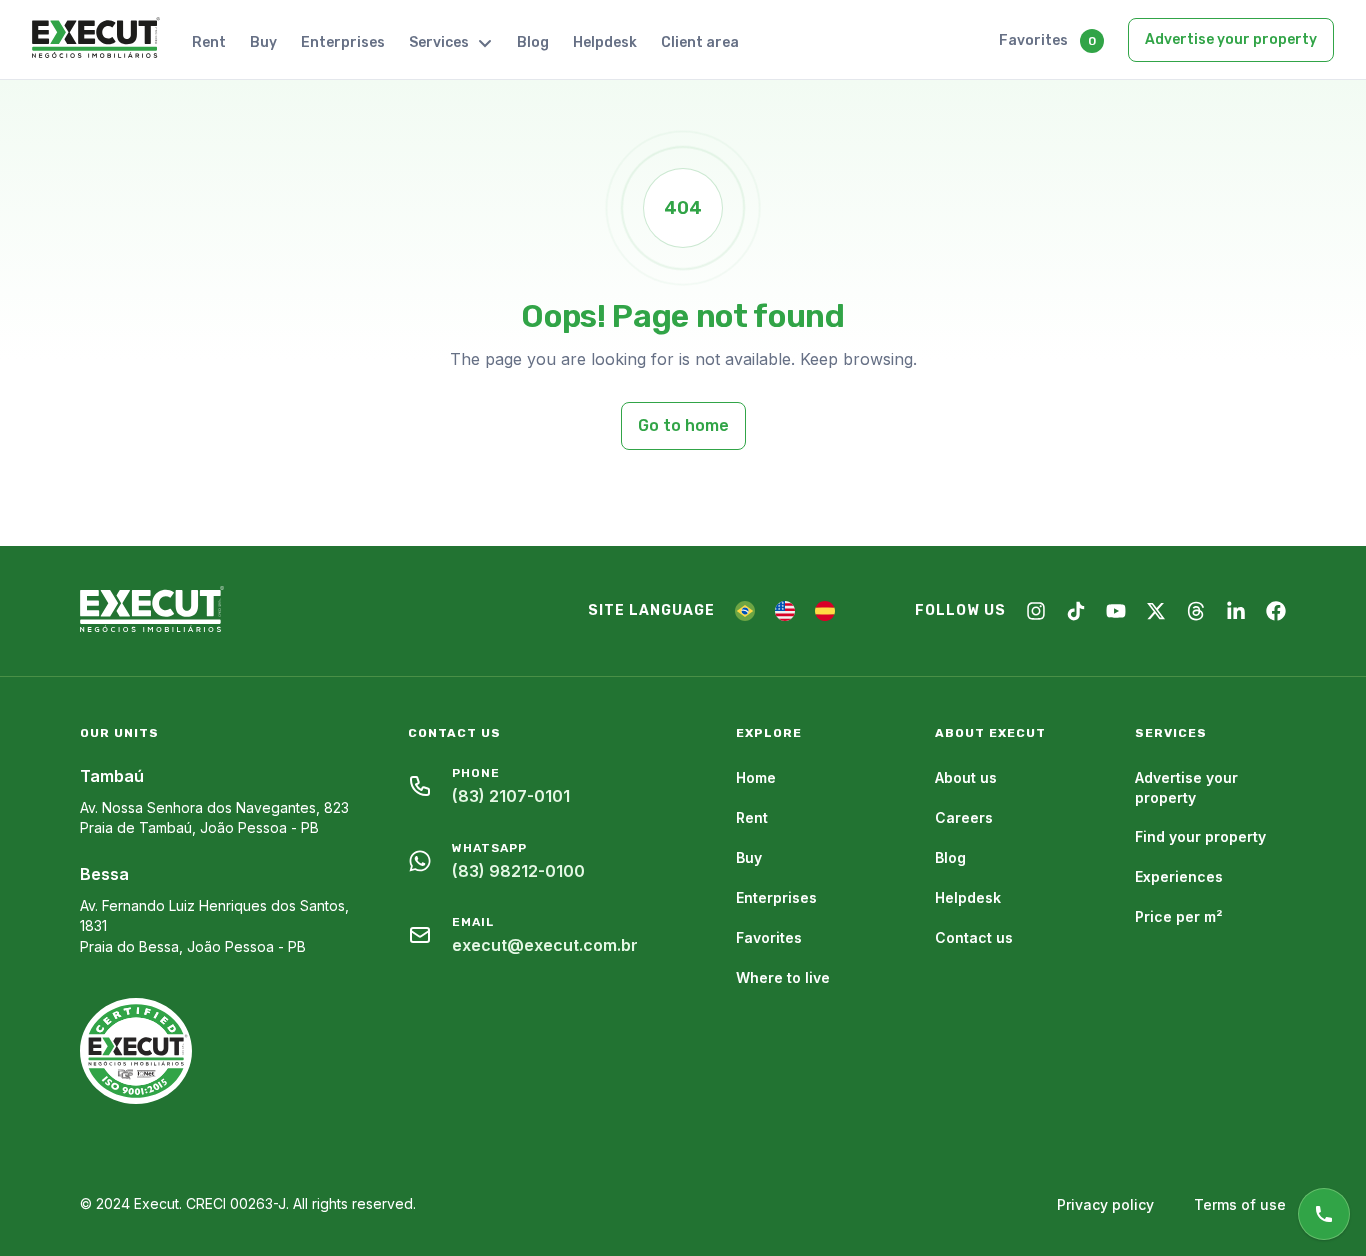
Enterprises (343, 42)
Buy (263, 42)
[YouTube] (1116, 611)
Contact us (974, 937)
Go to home (683, 425)
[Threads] (1196, 611)
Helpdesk (605, 42)
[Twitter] (1156, 611)
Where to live (783, 977)
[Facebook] (1276, 611)
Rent (209, 42)
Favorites (1033, 40)
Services (439, 42)
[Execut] (96, 39)
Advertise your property (1231, 39)
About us (966, 777)
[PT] (745, 611)
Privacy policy (1105, 1204)
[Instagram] (1036, 611)
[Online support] (1324, 1214)
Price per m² (1179, 916)
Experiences (1179, 876)
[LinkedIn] (1236, 611)
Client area (700, 42)
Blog (533, 42)
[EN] (785, 611)
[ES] (825, 611)
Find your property (1200, 836)
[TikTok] (1076, 611)
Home (756, 777)
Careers (964, 817)
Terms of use (1240, 1204)
